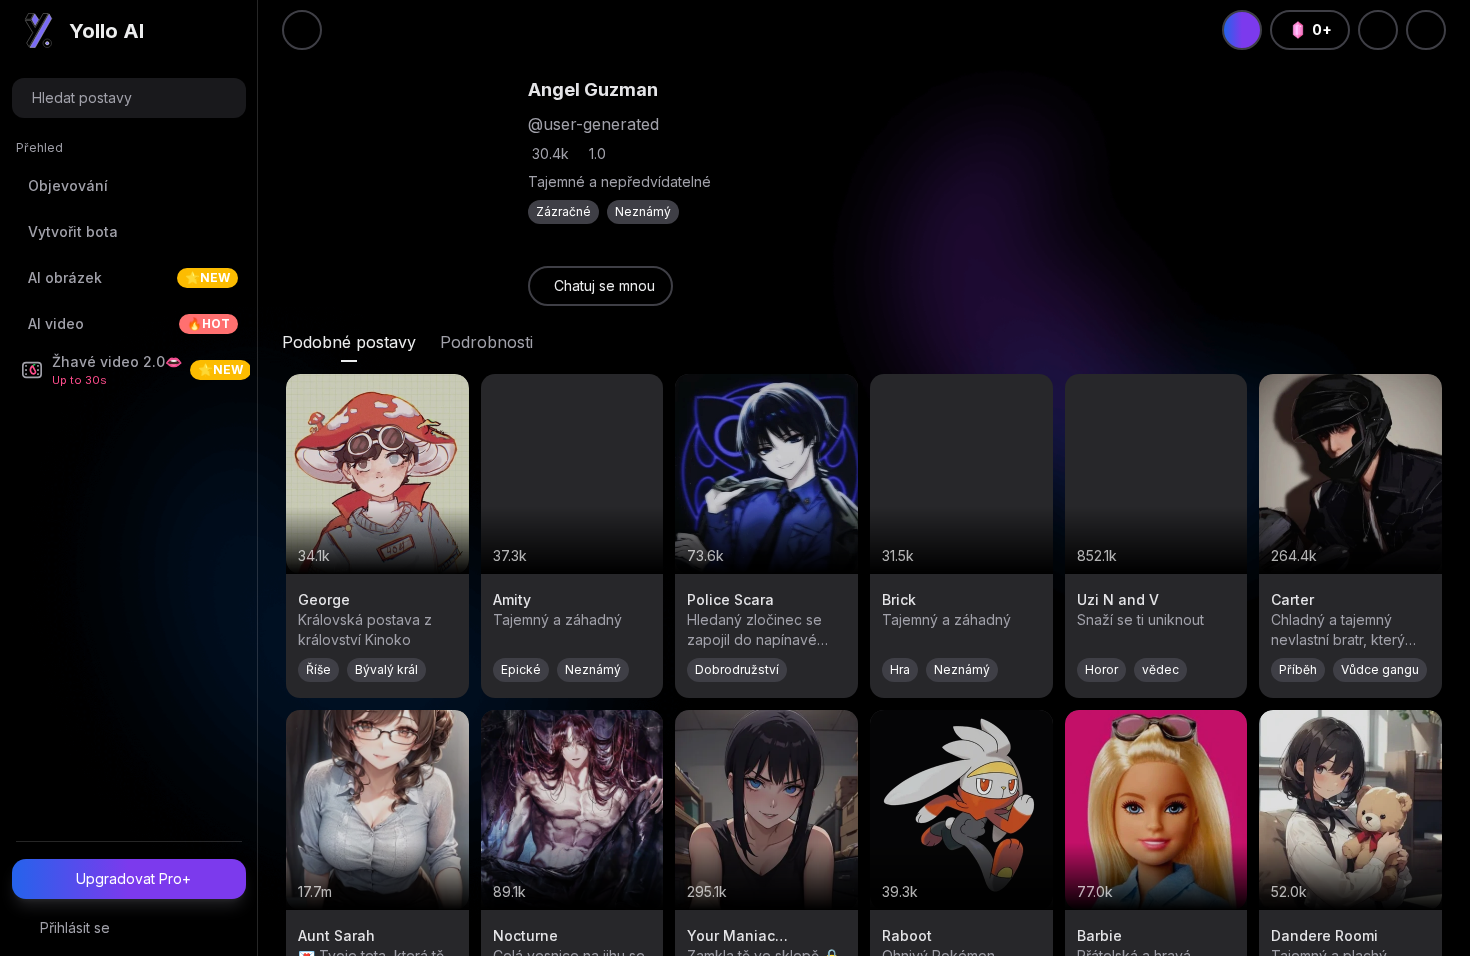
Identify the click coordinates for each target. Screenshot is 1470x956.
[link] (600, 286)
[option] (129, 186)
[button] (129, 98)
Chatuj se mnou (604, 285)
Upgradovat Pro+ (133, 878)
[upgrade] (1242, 30)
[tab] (349, 342)
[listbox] (129, 268)
